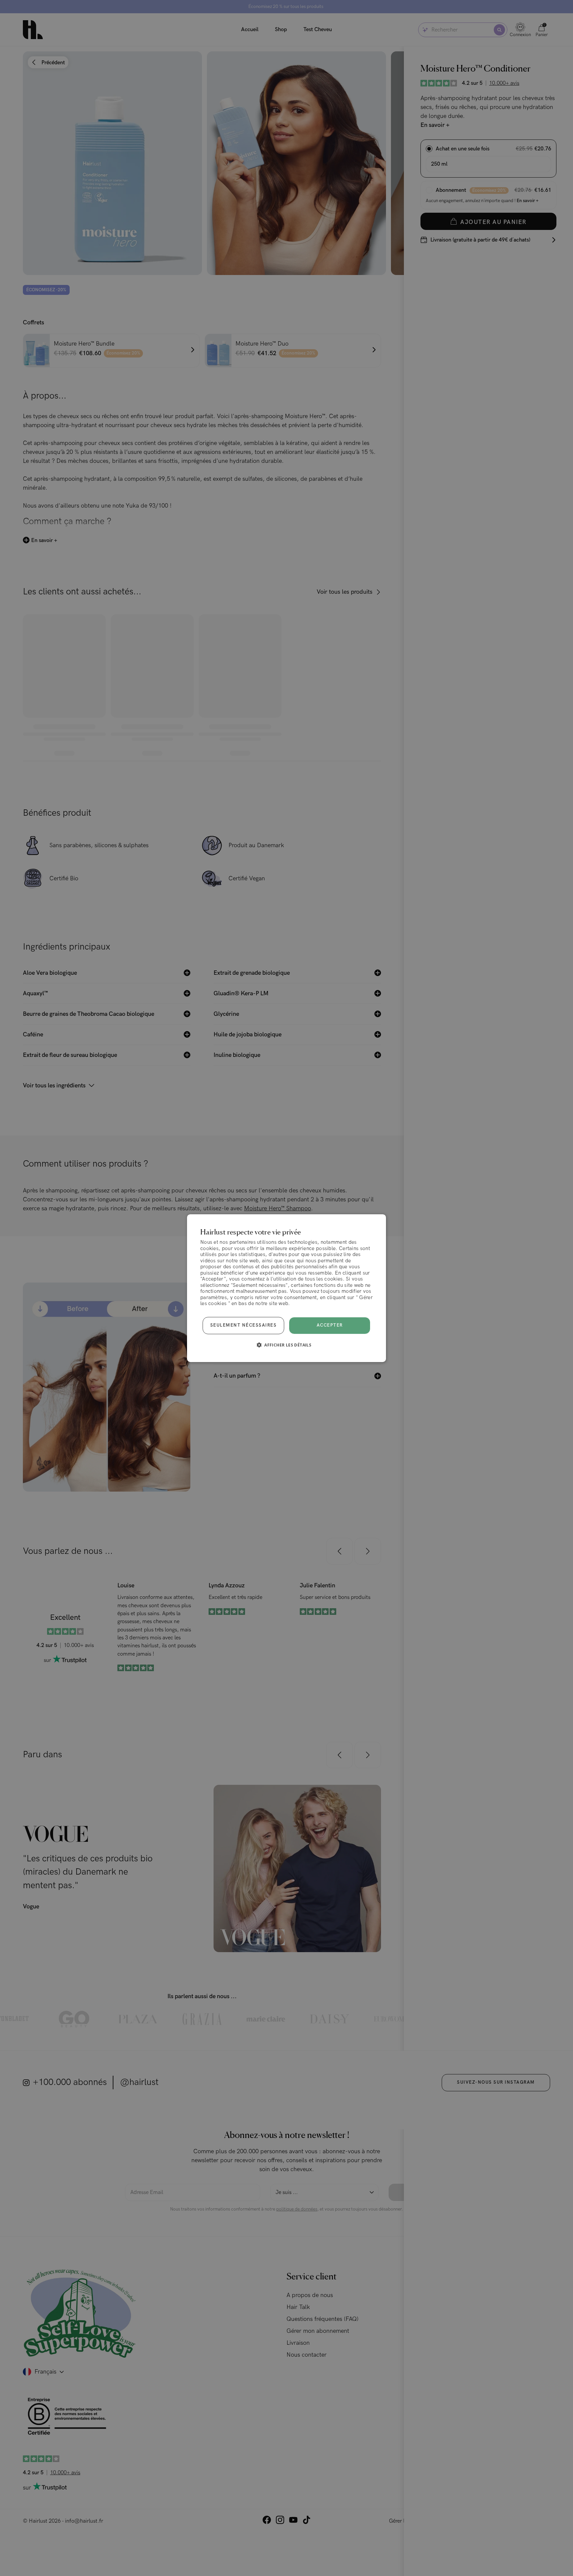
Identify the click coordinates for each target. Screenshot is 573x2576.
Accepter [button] (330, 1325)
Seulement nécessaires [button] (244, 1325)
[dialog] (286, 1288)
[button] (286, 1345)
